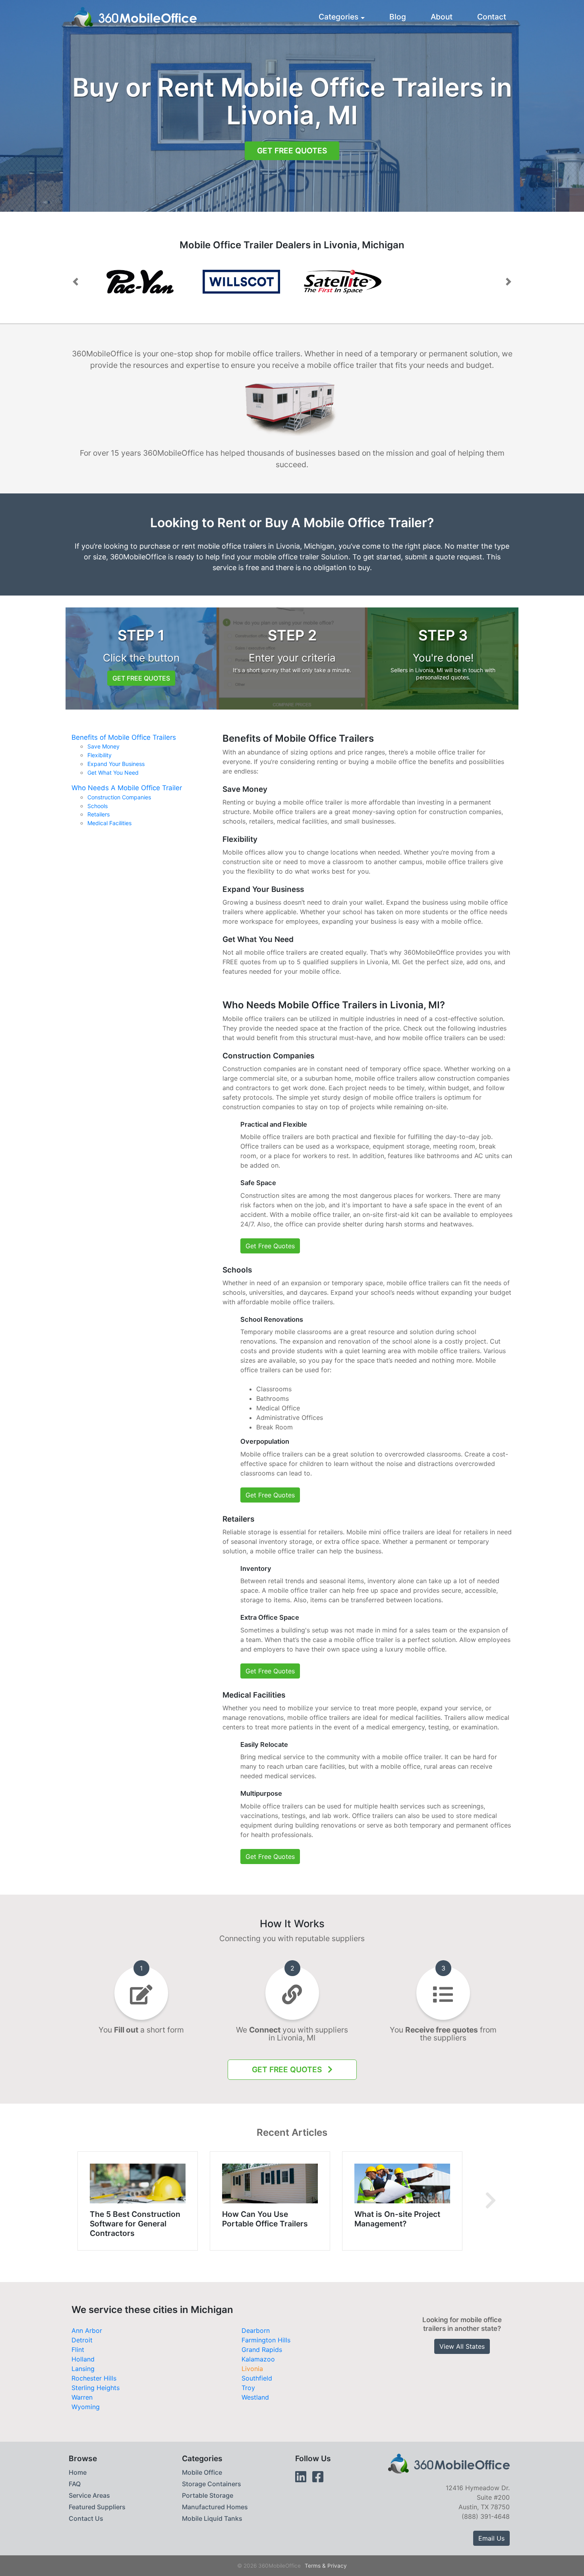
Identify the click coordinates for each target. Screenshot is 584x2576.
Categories (338, 17)
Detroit (82, 2340)
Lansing (83, 2369)
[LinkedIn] (301, 2477)
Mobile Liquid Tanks (212, 2518)
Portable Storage (208, 2495)
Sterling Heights (96, 2388)
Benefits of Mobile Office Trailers (124, 737)
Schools (98, 806)
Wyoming (86, 2407)
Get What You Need (113, 773)
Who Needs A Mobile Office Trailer (127, 788)
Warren (82, 2397)
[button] (75, 282)
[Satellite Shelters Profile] (277, 282)
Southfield (257, 2378)
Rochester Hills (94, 2378)
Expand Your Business (116, 764)
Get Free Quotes (292, 151)
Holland (83, 2359)
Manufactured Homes (215, 2507)
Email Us (491, 2538)
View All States (462, 2346)
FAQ (75, 2484)
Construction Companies (119, 797)
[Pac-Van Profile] (176, 282)
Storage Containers (212, 2484)
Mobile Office (202, 2472)
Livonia (252, 2369)
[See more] (490, 2201)
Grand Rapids (262, 2350)
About (442, 17)
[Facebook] (318, 2477)
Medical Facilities (109, 823)
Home (78, 2472)
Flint (78, 2350)
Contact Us (86, 2518)
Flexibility (100, 755)
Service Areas (89, 2495)
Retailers (99, 814)
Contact (492, 17)
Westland (255, 2397)
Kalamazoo (258, 2359)
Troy (248, 2388)
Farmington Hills (266, 2340)
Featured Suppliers (97, 2507)
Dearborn (256, 2330)
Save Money (103, 746)
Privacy (337, 2566)
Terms (313, 2566)
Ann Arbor (87, 2330)
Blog (398, 17)
